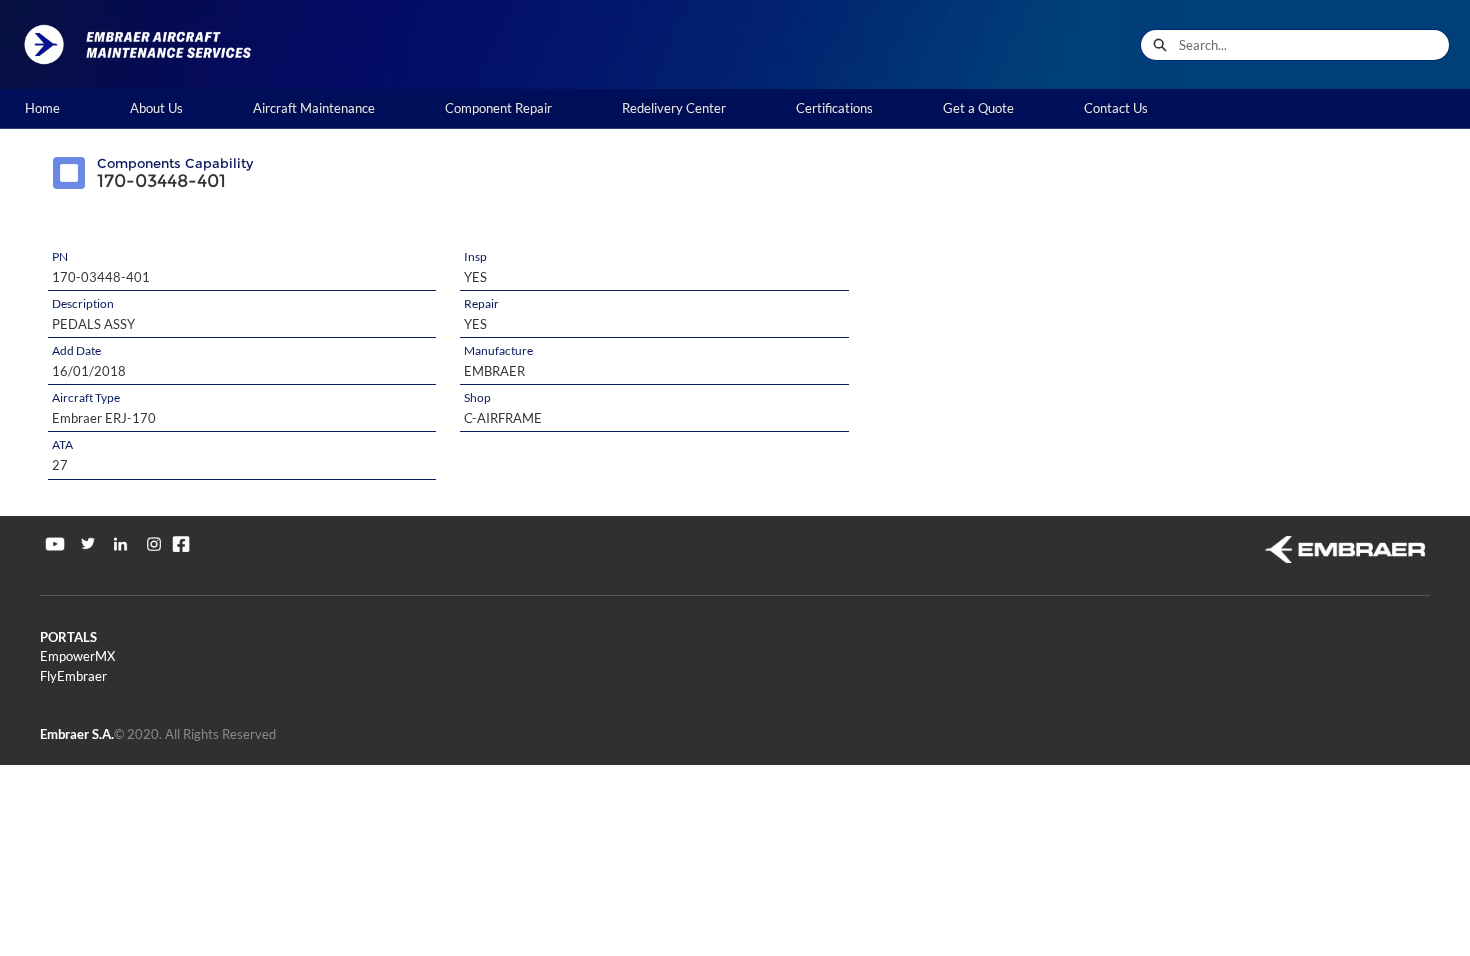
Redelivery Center (674, 108)
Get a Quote (978, 108)
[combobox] (1314, 45)
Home (42, 108)
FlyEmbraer (73, 676)
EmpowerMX (77, 656)
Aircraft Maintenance (314, 108)
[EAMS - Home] (145, 44)
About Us (156, 108)
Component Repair (498, 108)
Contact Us (1116, 108)
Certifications (834, 108)
